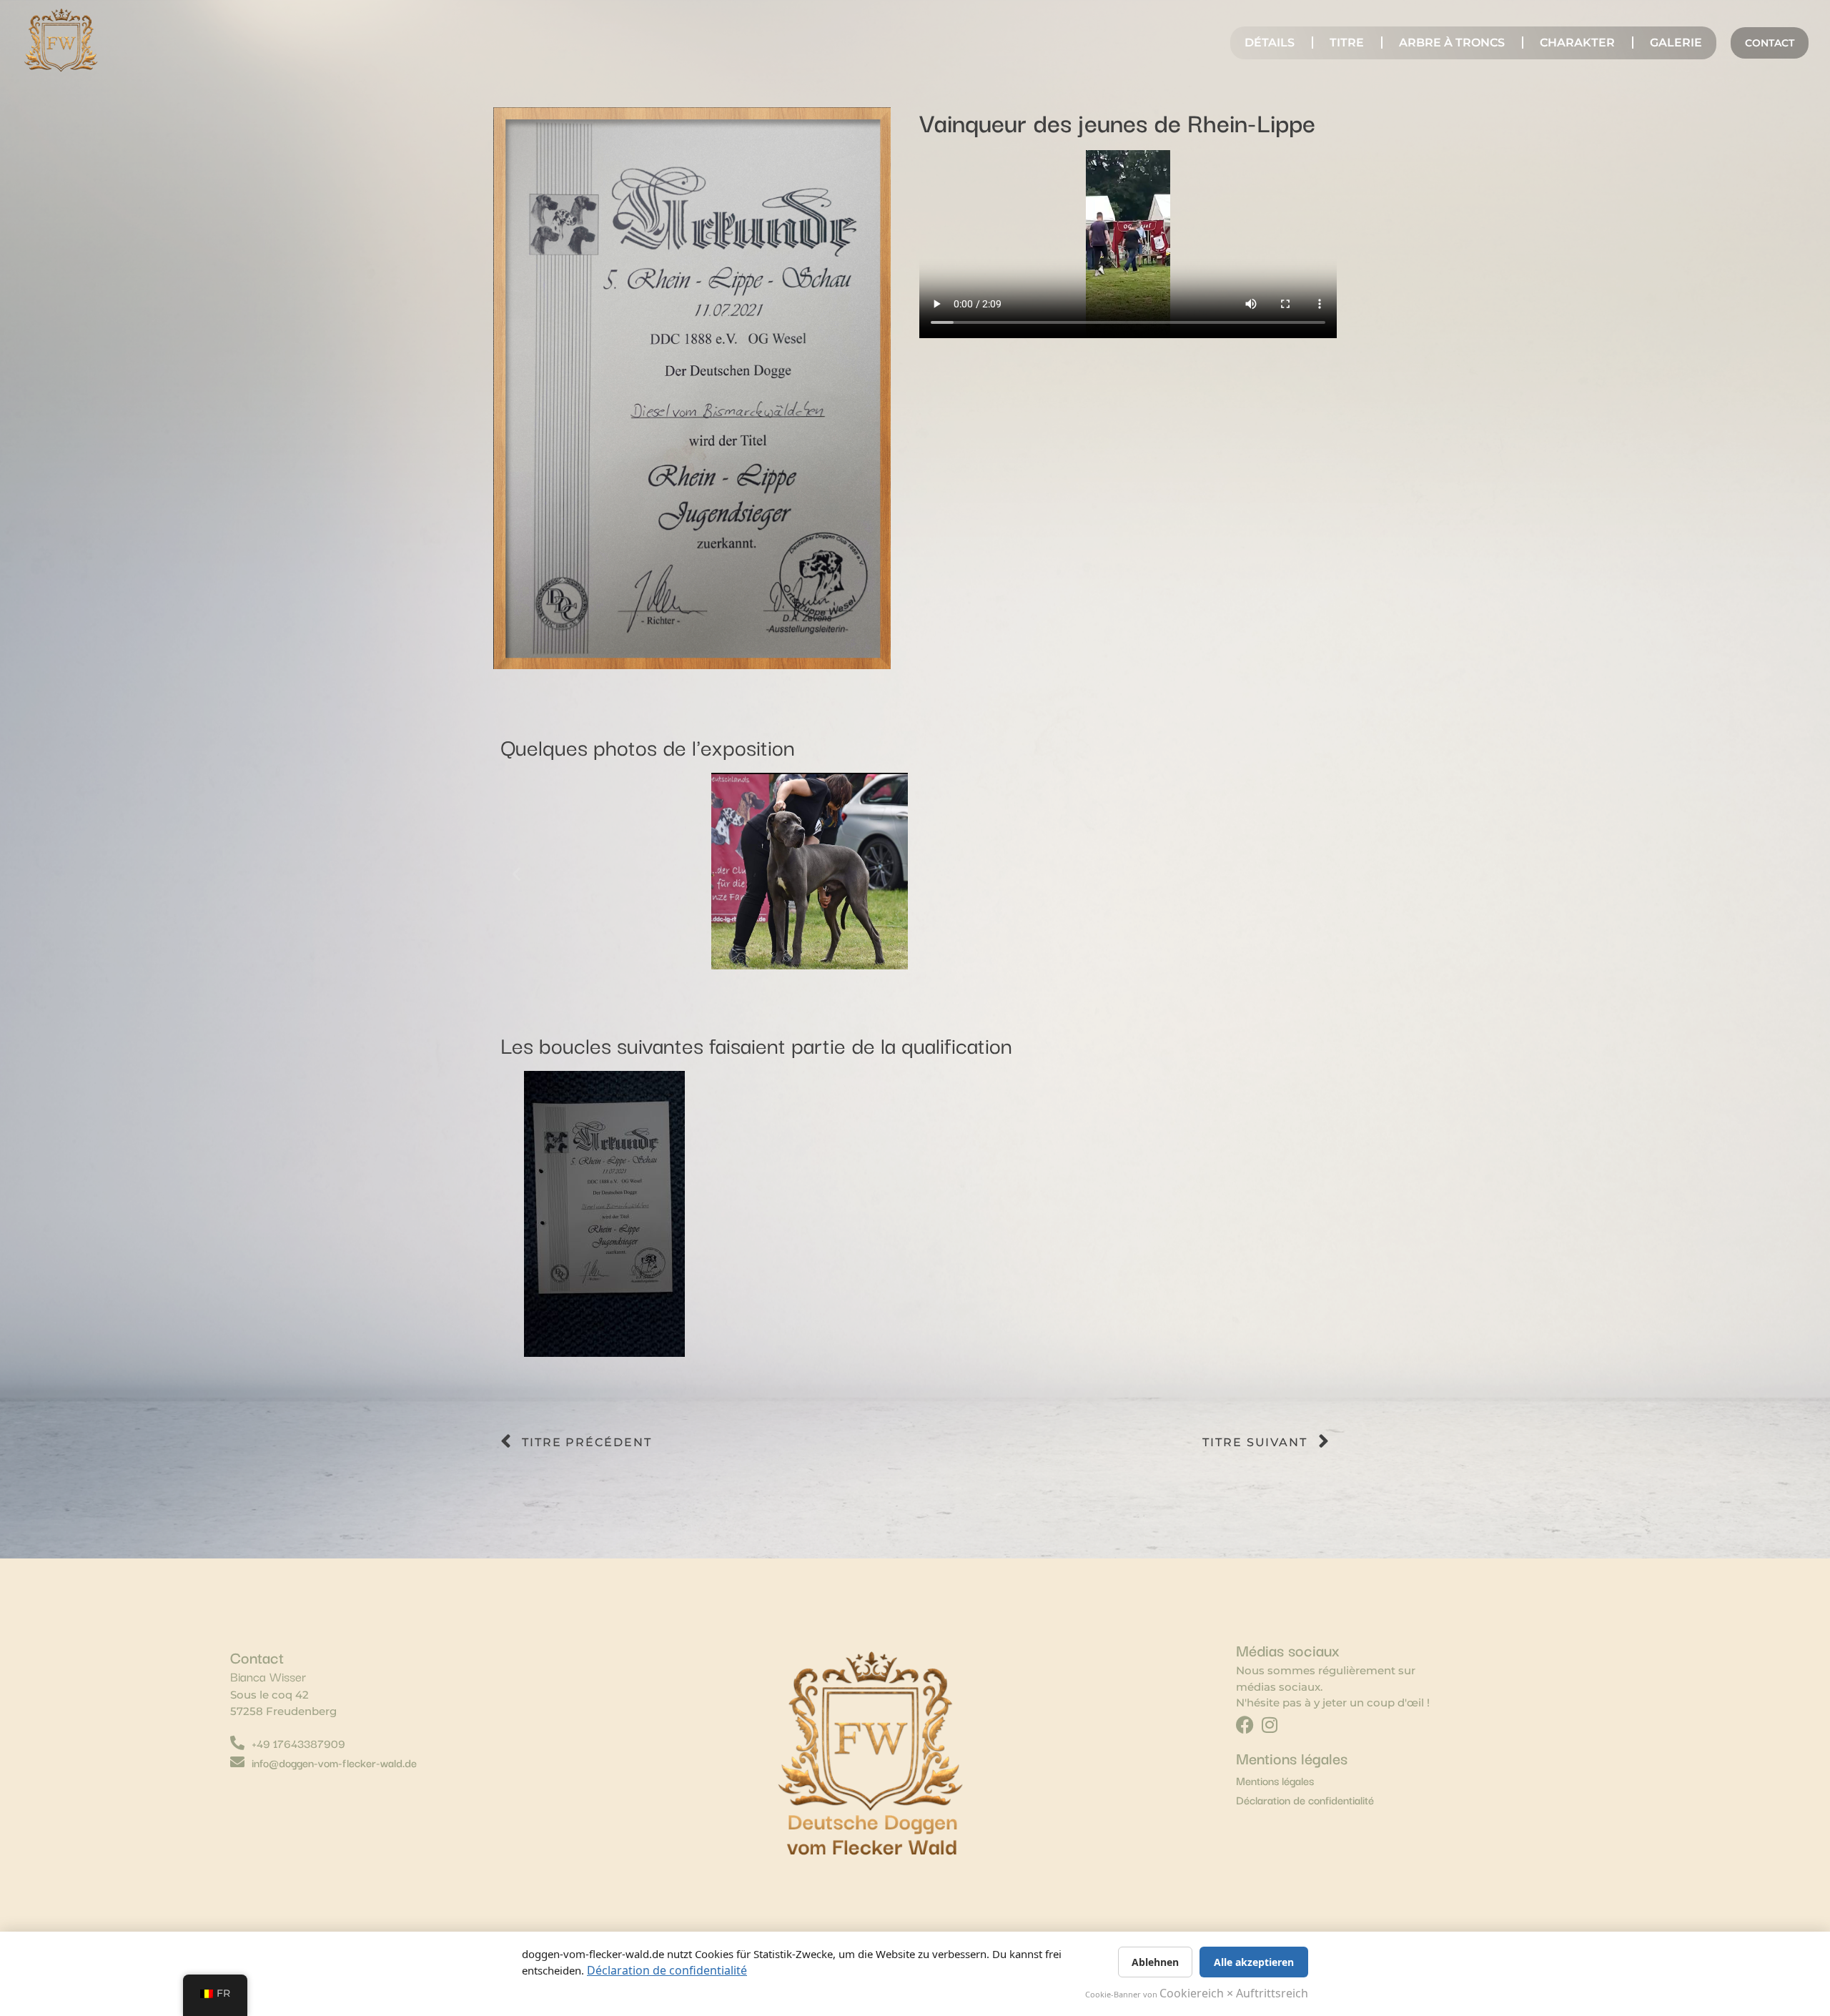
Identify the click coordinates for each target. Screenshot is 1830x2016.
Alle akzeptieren (1254, 1962)
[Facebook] (1245, 1725)
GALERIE (1676, 43)
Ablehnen (1155, 1962)
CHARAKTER (1577, 43)
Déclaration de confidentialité (667, 1970)
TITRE (1347, 43)
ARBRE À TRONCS (1452, 43)
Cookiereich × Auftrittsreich (1234, 1993)
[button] (516, 874)
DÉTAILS (1270, 43)
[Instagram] (1270, 1725)
